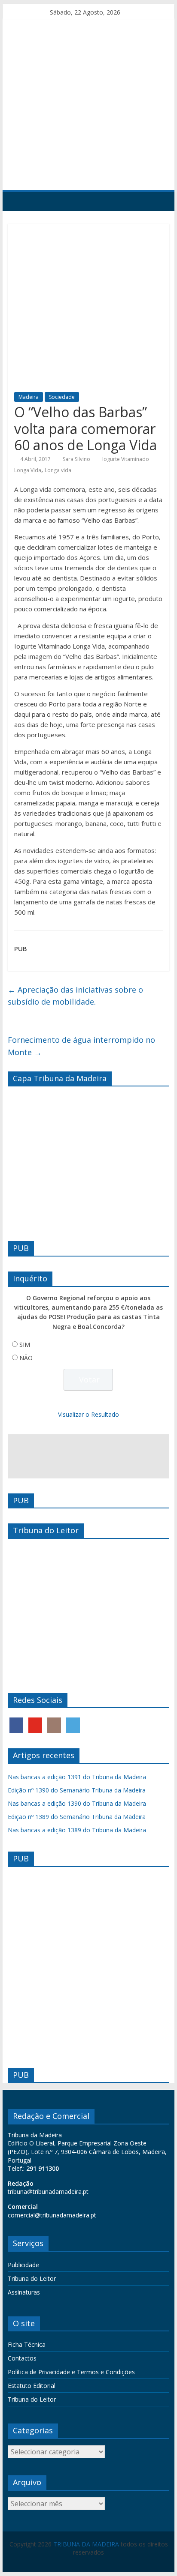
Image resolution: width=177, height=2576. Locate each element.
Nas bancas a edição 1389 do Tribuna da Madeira (77, 1830)
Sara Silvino (76, 459)
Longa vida (58, 470)
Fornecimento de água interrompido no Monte (81, 1046)
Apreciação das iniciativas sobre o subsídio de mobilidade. (75, 996)
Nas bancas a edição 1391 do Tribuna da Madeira (77, 1777)
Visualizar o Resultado (88, 1414)
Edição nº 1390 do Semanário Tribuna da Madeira (77, 1790)
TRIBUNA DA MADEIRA (86, 2544)
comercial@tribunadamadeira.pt (52, 2215)
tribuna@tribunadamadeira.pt (48, 2192)
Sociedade (62, 397)
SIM (25, 1345)
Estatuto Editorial (32, 2386)
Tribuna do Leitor (32, 2278)
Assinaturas (24, 2292)
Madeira (29, 397)
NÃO (26, 1358)
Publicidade (23, 2265)
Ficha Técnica (27, 2344)
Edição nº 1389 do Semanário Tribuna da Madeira (77, 1817)
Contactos (22, 2358)
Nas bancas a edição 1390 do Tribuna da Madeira (77, 1803)
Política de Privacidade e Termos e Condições (71, 2372)
